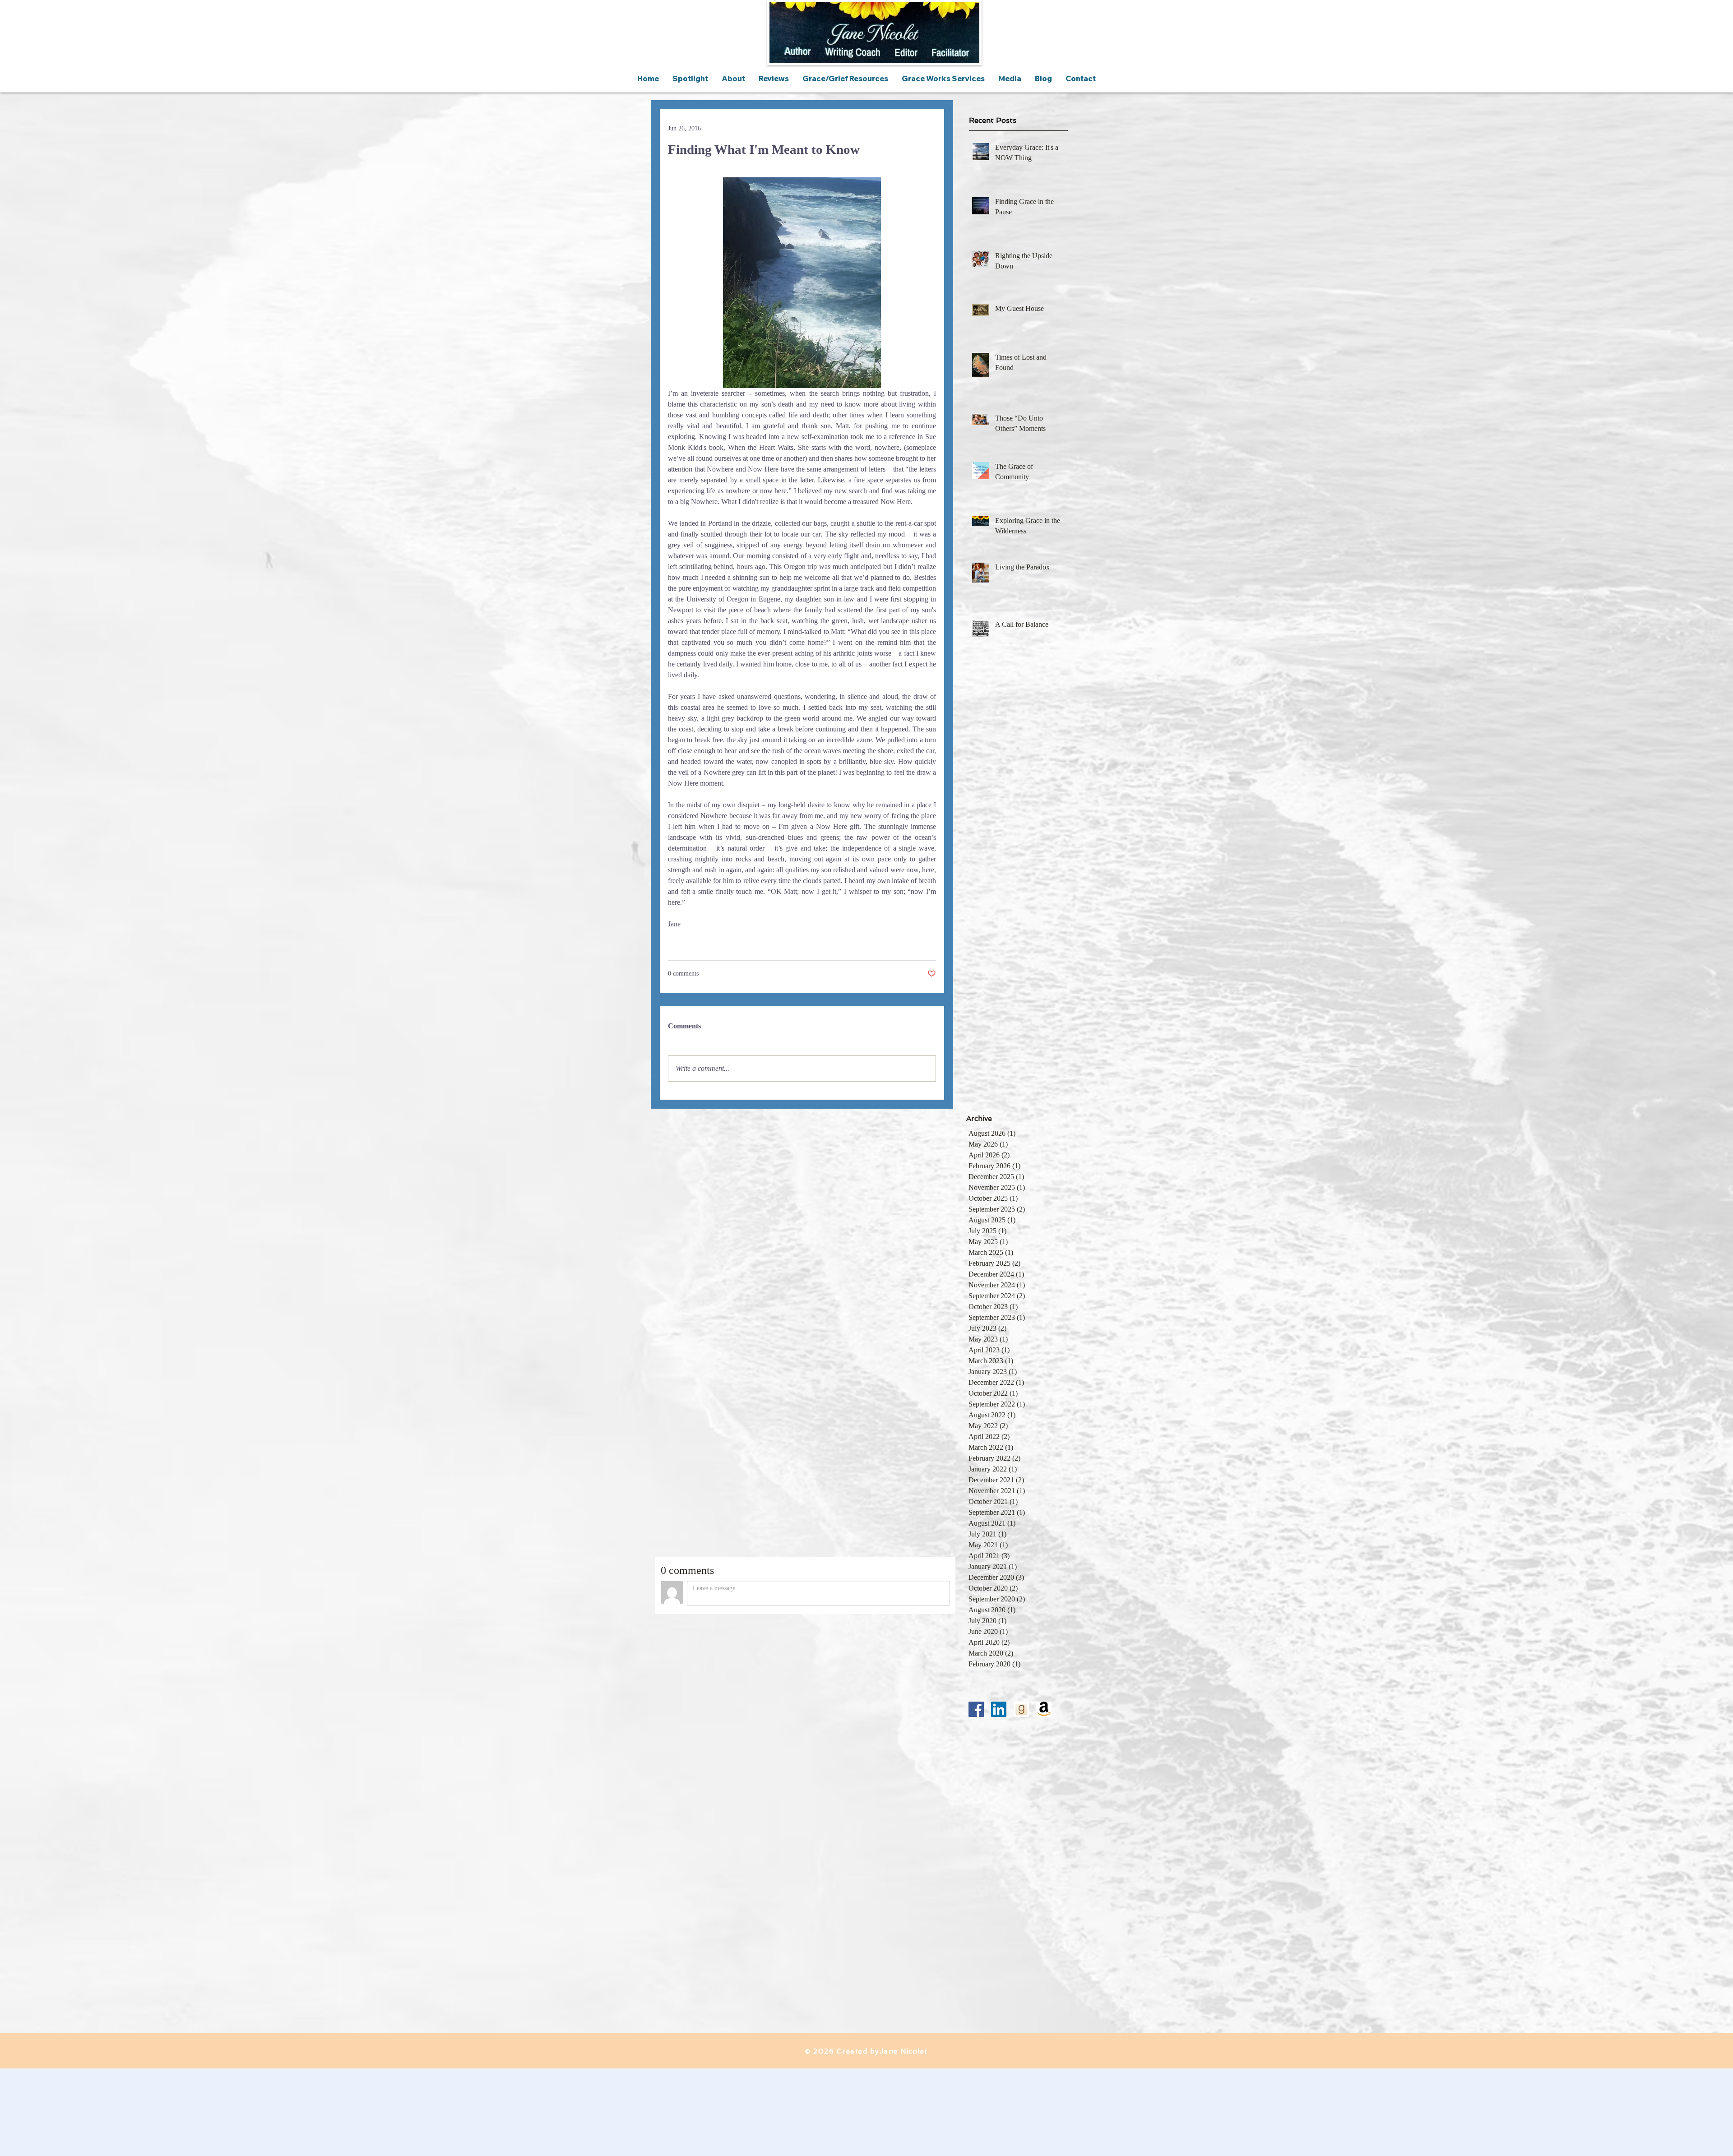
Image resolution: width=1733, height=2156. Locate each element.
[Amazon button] (1044, 1709)
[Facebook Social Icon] (976, 1709)
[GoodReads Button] (1021, 1709)
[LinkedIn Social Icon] (999, 1709)
